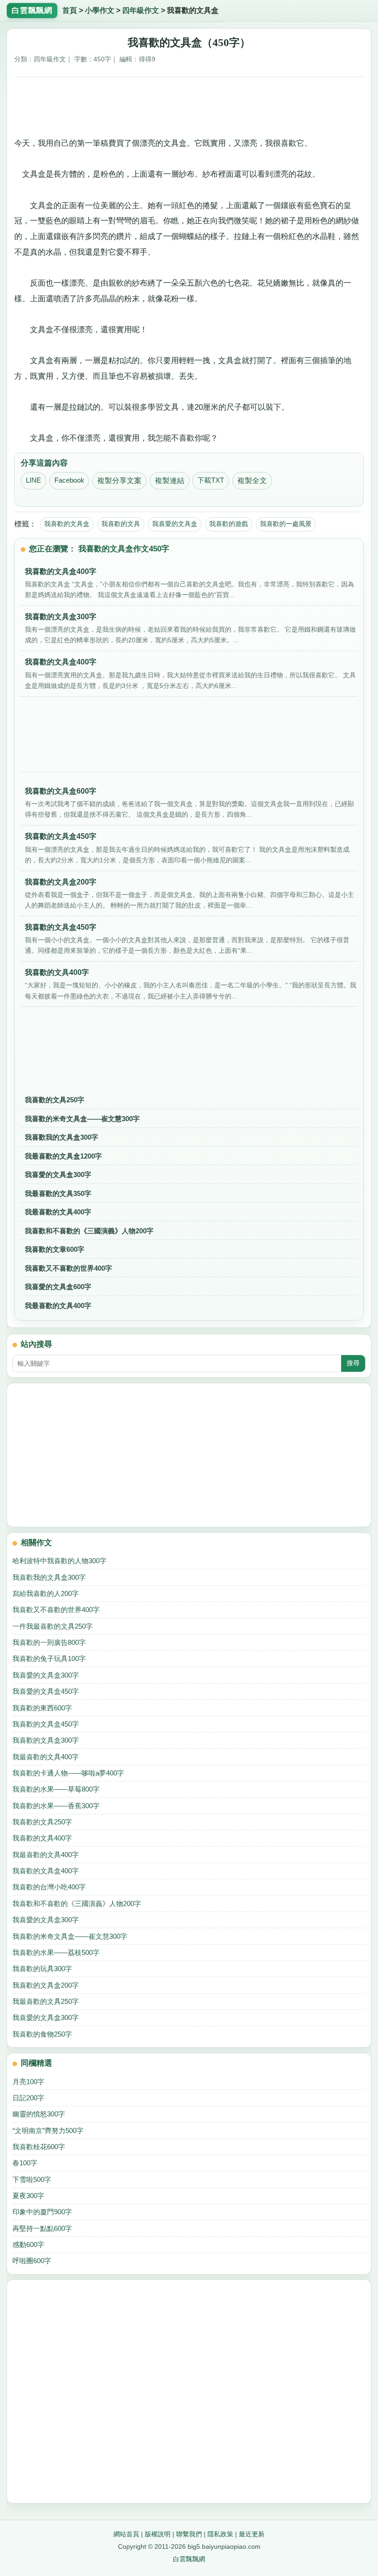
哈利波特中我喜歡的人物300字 (59, 1561)
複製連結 (170, 481)
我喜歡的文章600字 (55, 1249)
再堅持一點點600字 (42, 2228)
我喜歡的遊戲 (229, 524)
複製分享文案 (119, 481)
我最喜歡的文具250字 (46, 2001)
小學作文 (100, 10)
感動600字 (28, 2244)
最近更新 (252, 2534)
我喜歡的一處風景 (286, 524)
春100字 (25, 2163)
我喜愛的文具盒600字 (58, 1287)
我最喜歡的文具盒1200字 (63, 1156)
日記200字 (28, 2098)
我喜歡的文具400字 (42, 1838)
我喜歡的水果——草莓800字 (56, 1789)
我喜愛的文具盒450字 (46, 1691)
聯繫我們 (189, 2534)
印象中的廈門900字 (42, 2212)
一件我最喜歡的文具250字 (53, 1626)
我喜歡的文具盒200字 (46, 1985)
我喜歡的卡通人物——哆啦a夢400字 (68, 1773)
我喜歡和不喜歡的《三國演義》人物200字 (89, 1231)
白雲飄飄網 (189, 2559)
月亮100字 (28, 2082)
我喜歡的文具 (121, 524)
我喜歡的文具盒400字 (46, 1871)
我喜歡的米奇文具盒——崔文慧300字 (82, 1119)
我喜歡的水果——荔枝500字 (56, 1952)
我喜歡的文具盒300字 (46, 1740)
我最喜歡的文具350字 (58, 1193)
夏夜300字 (28, 2196)
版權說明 (158, 2534)
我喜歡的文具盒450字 (46, 1724)
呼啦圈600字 (32, 2261)
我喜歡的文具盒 (67, 524)
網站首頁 (126, 2534)
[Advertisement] (189, 104)
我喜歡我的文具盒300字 (62, 1137)
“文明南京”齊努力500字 (48, 2131)
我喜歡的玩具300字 (42, 1969)
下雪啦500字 (32, 2179)
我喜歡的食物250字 (42, 2034)
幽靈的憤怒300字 (39, 2114)
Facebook (69, 480)
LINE (33, 480)
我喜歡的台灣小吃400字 (49, 1887)
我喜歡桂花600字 (39, 2147)
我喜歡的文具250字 (55, 1100)
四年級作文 (141, 10)
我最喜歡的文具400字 (58, 1212)
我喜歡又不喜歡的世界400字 (68, 1268)
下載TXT (211, 480)
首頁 (70, 10)
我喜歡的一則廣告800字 (49, 1642)
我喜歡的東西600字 (42, 1708)
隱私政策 (220, 2534)
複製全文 (252, 481)
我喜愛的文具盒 (175, 524)
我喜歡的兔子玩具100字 (49, 1659)
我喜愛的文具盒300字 (58, 1174)
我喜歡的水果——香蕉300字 (56, 1806)
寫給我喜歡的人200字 (46, 1593)
